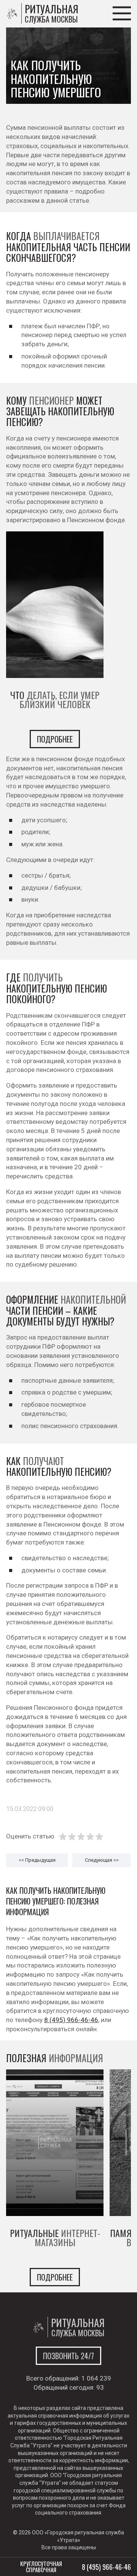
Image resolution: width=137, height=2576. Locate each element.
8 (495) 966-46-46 (71, 2020)
